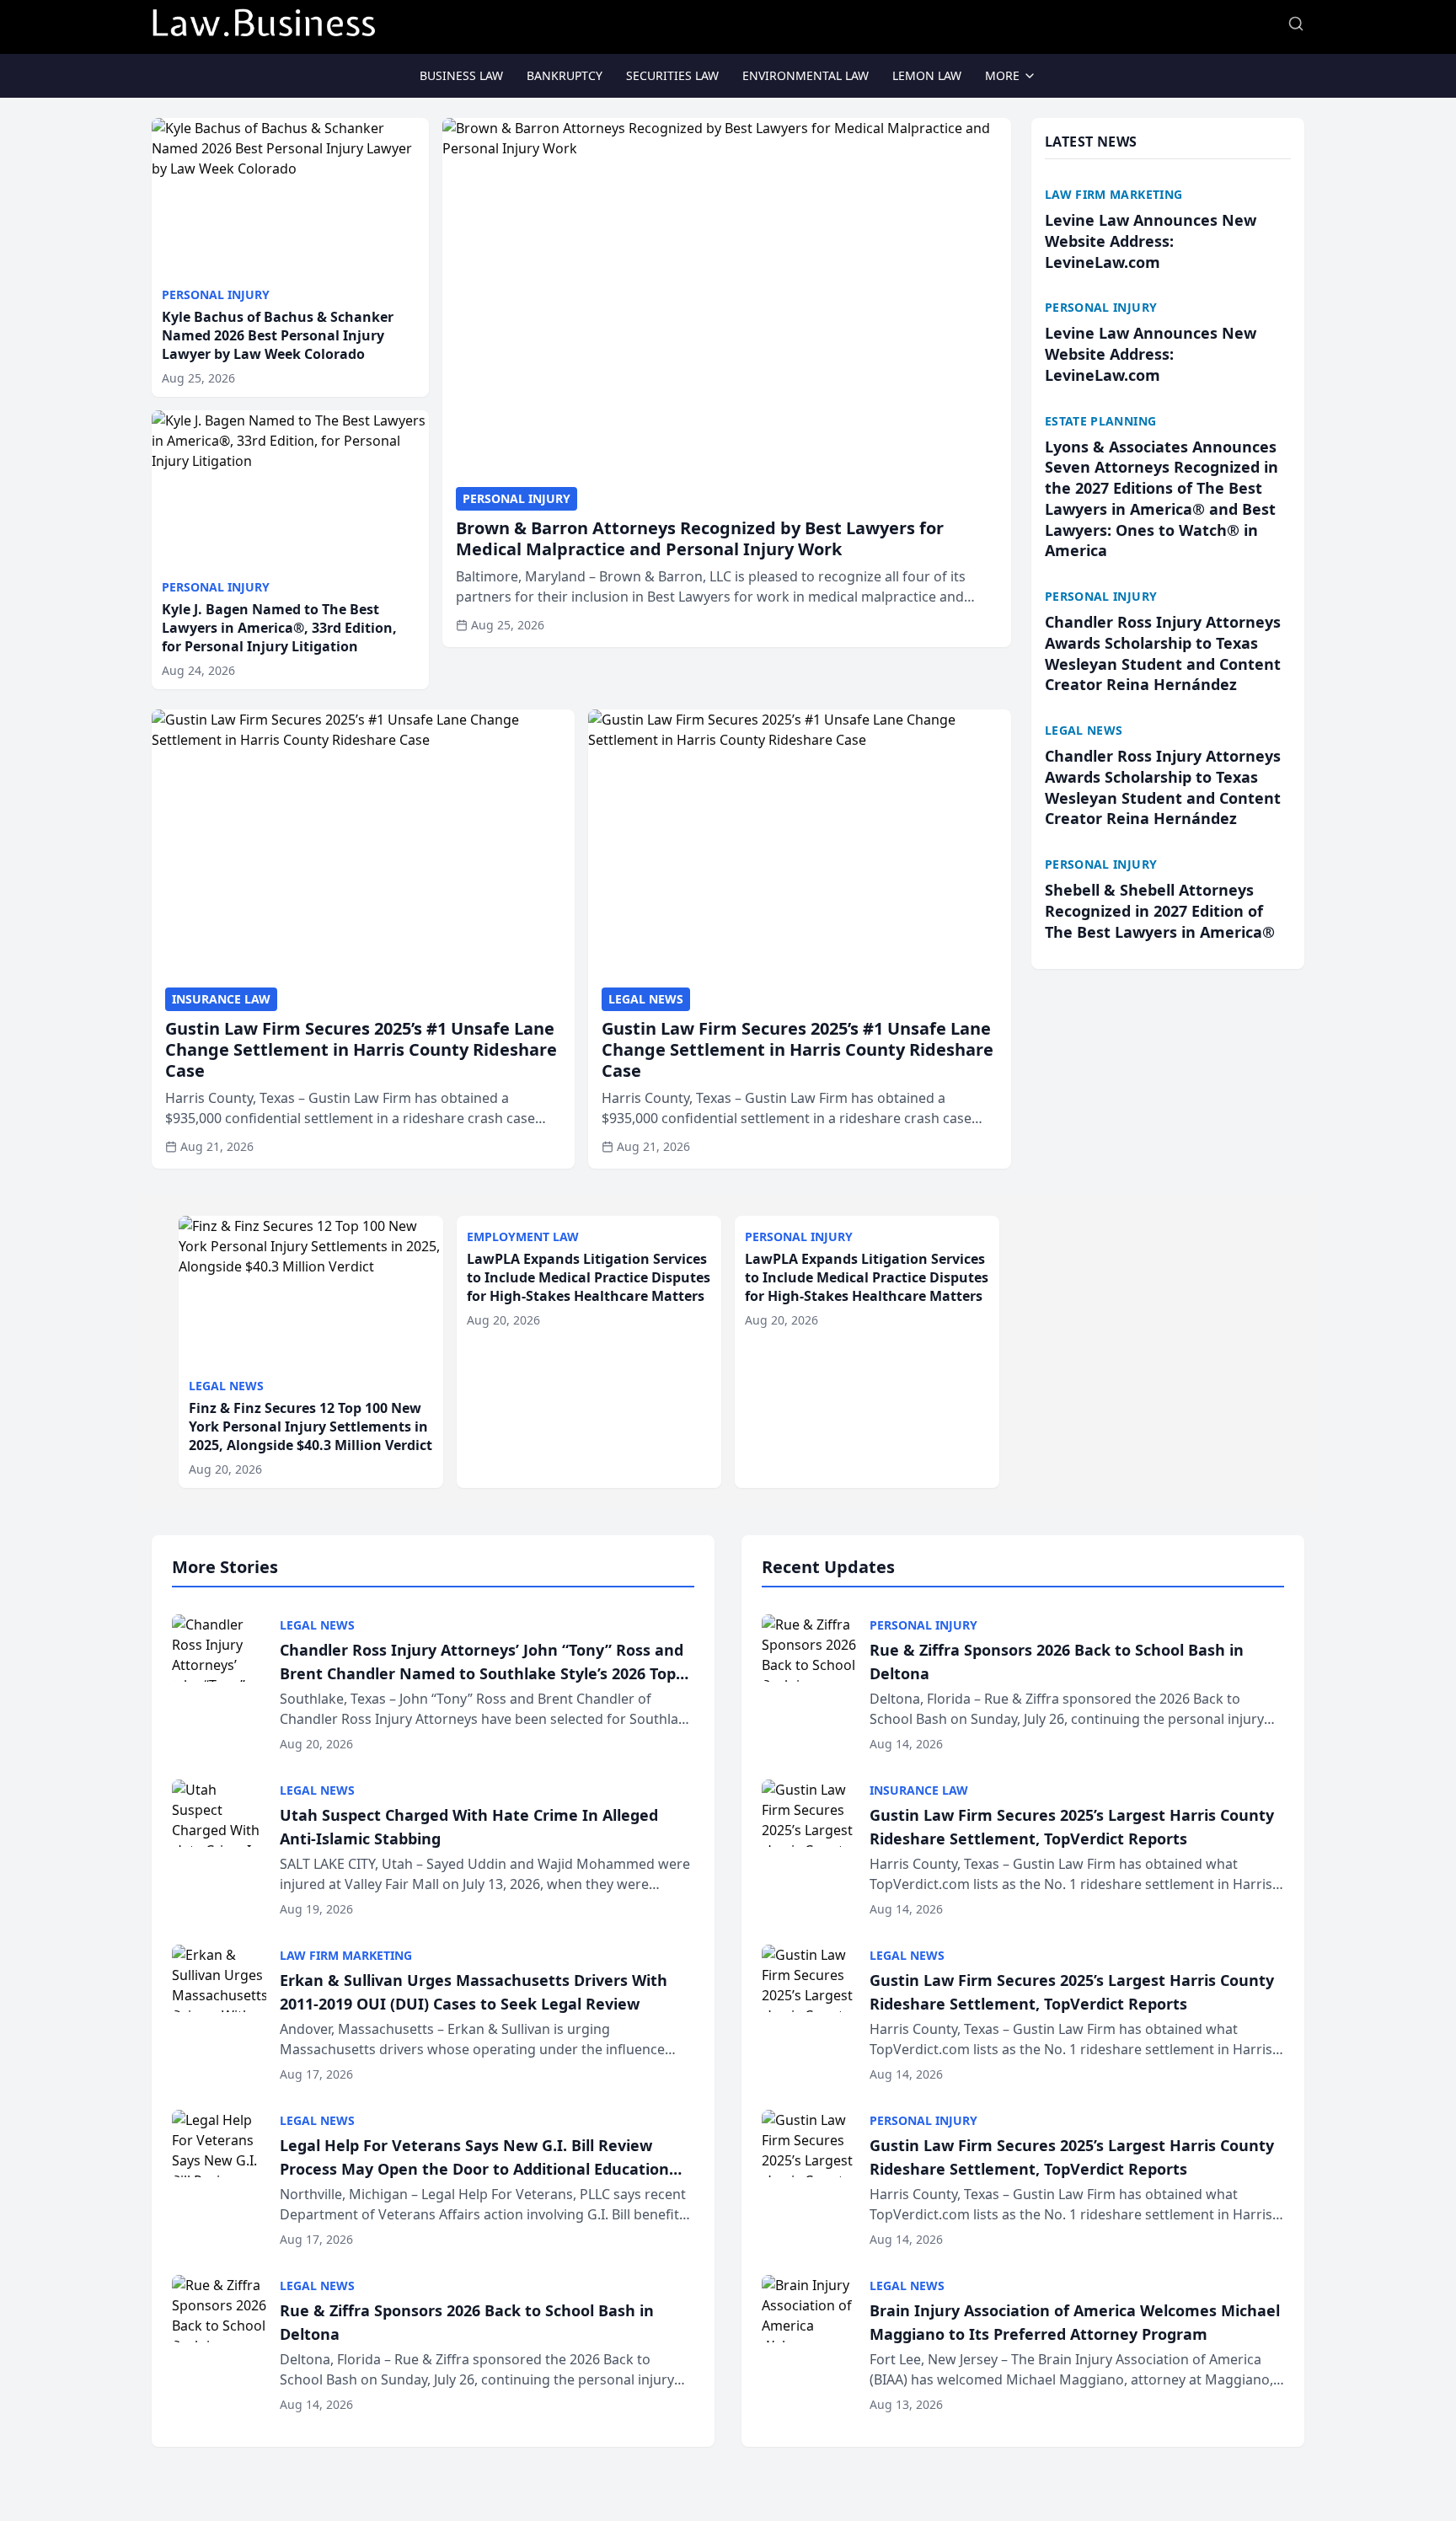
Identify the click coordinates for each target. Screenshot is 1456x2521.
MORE (1002, 75)
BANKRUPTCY (565, 75)
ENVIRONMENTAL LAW (806, 75)
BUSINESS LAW (461, 75)
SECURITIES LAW (672, 75)
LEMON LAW (927, 75)
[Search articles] (1296, 24)
